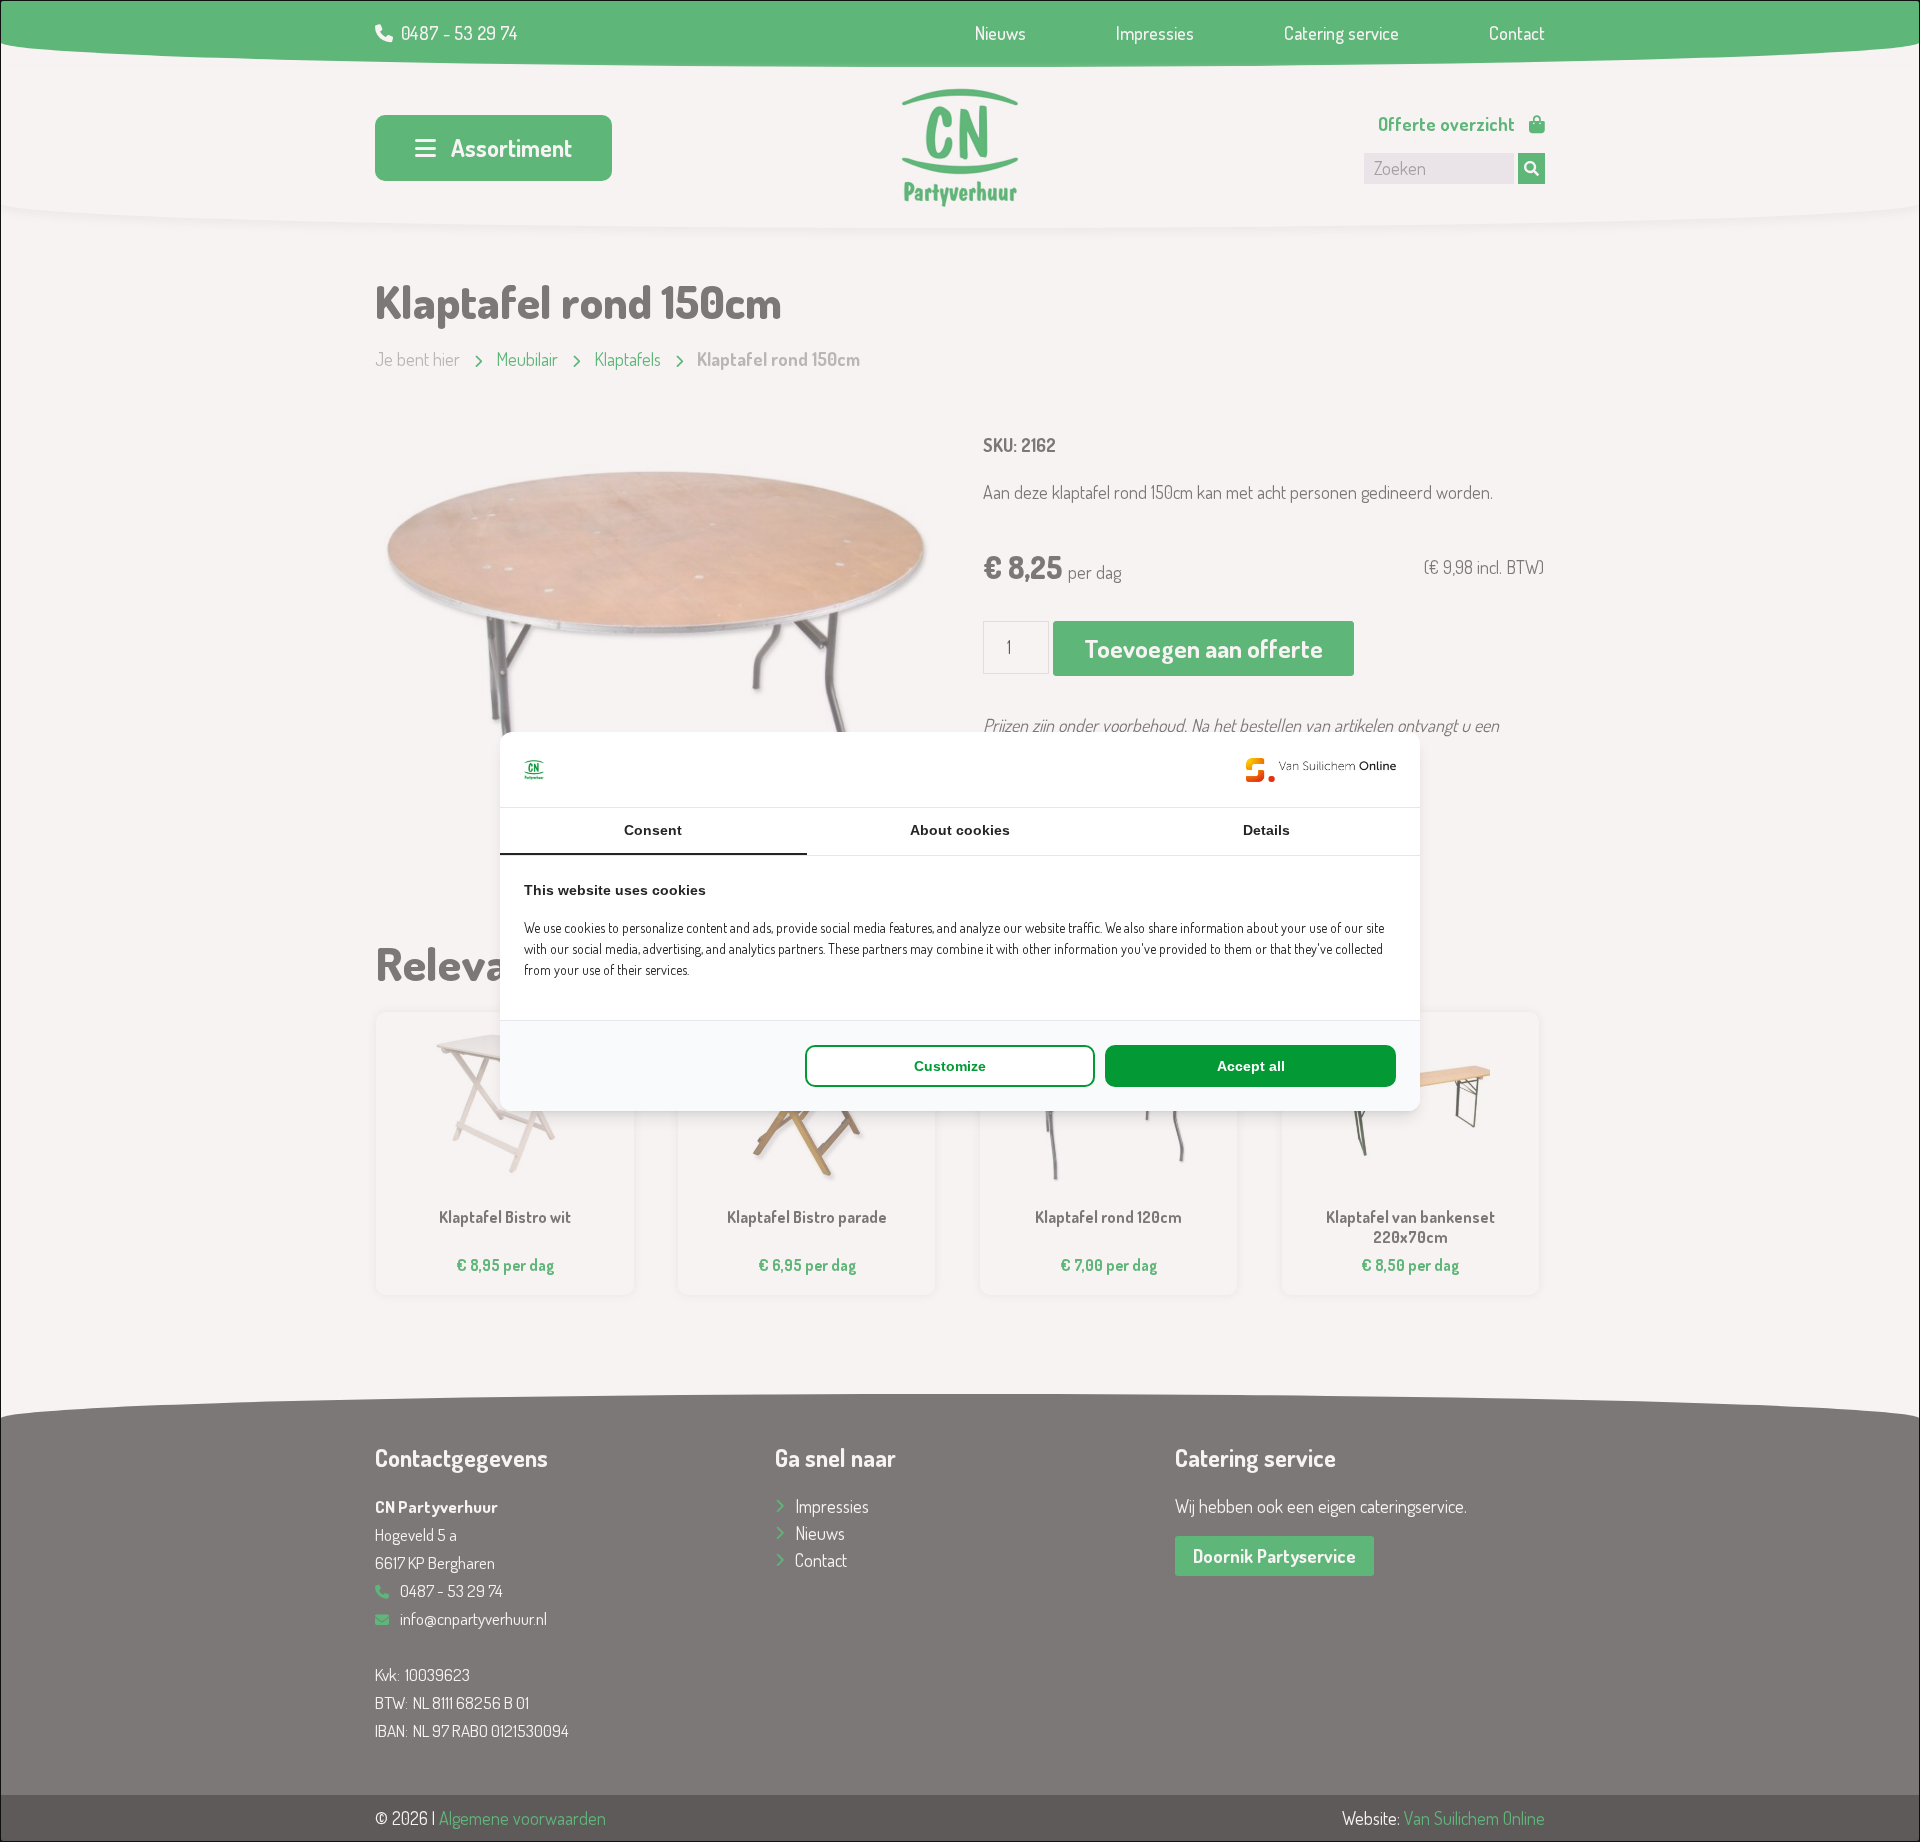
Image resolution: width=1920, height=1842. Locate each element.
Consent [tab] (653, 830)
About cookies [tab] (960, 830)
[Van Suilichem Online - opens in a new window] (1321, 769)
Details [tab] (1266, 830)
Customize (950, 1066)
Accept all (1251, 1066)
